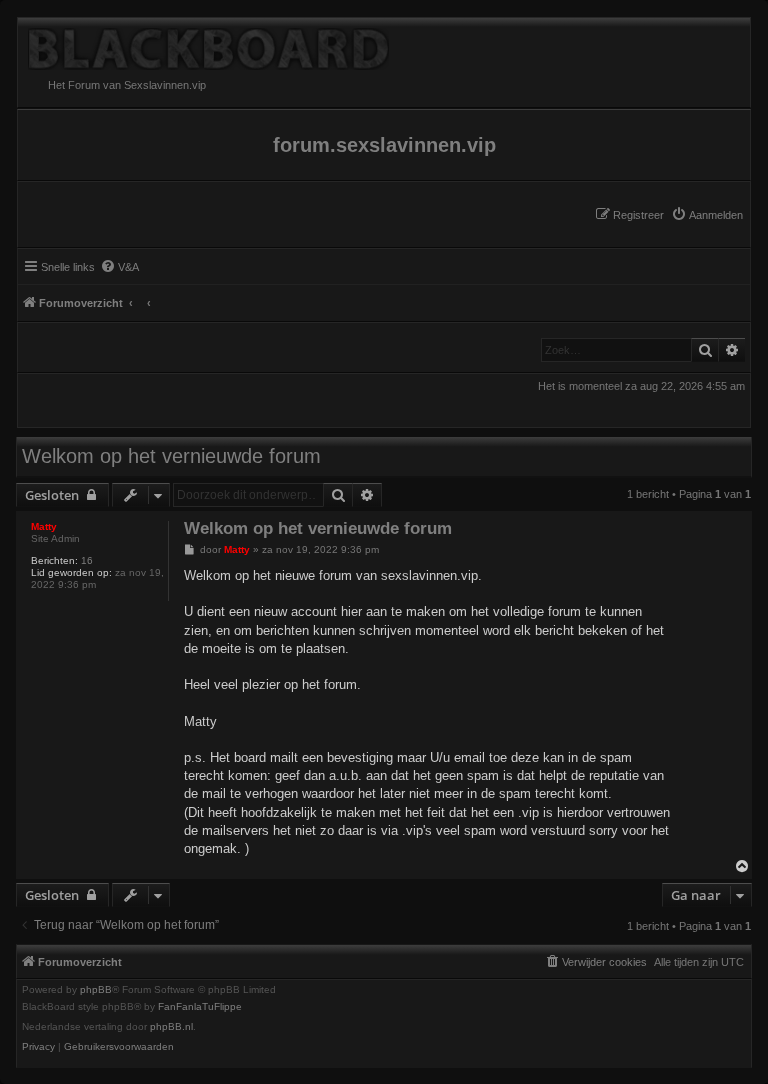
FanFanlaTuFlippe (200, 1007)
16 (87, 560)
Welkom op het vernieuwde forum (171, 456)
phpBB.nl (171, 1027)
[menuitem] (707, 215)
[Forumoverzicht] (384, 44)
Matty (44, 526)
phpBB (96, 990)
